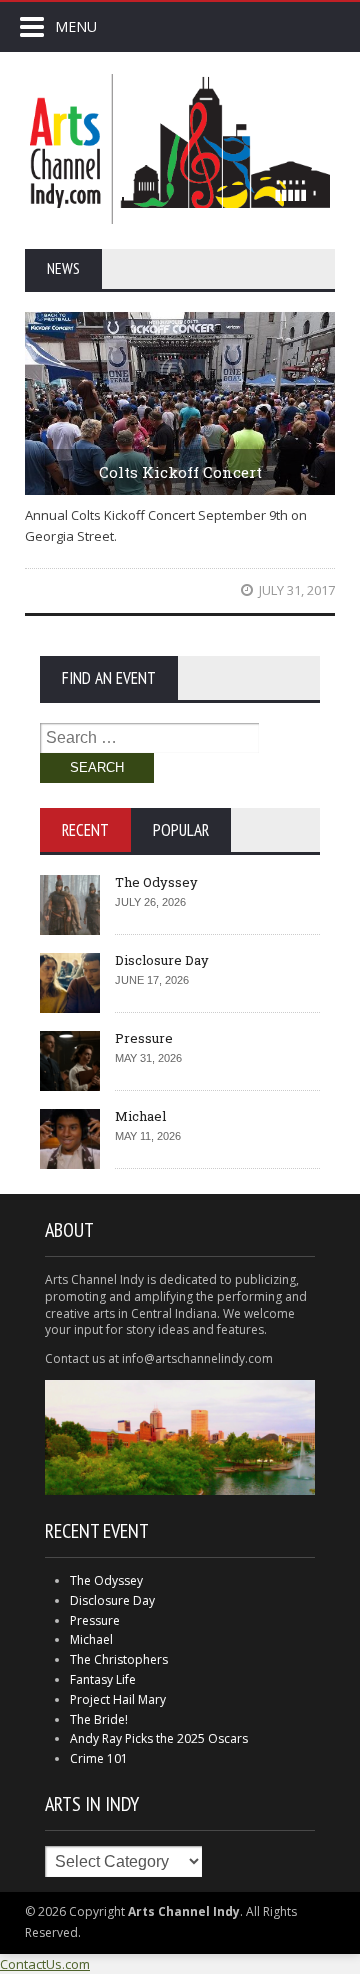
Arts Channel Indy (180, 149)
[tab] (85, 830)
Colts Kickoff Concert (180, 472)
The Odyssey (156, 882)
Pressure (144, 1038)
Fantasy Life (103, 1679)
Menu (76, 26)
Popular (181, 830)
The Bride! (99, 1719)
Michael (140, 1116)
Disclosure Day (162, 960)
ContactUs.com (45, 1964)
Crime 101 (99, 1758)
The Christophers (119, 1659)
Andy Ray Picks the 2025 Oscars (159, 1738)
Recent (85, 830)
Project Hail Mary (118, 1699)
